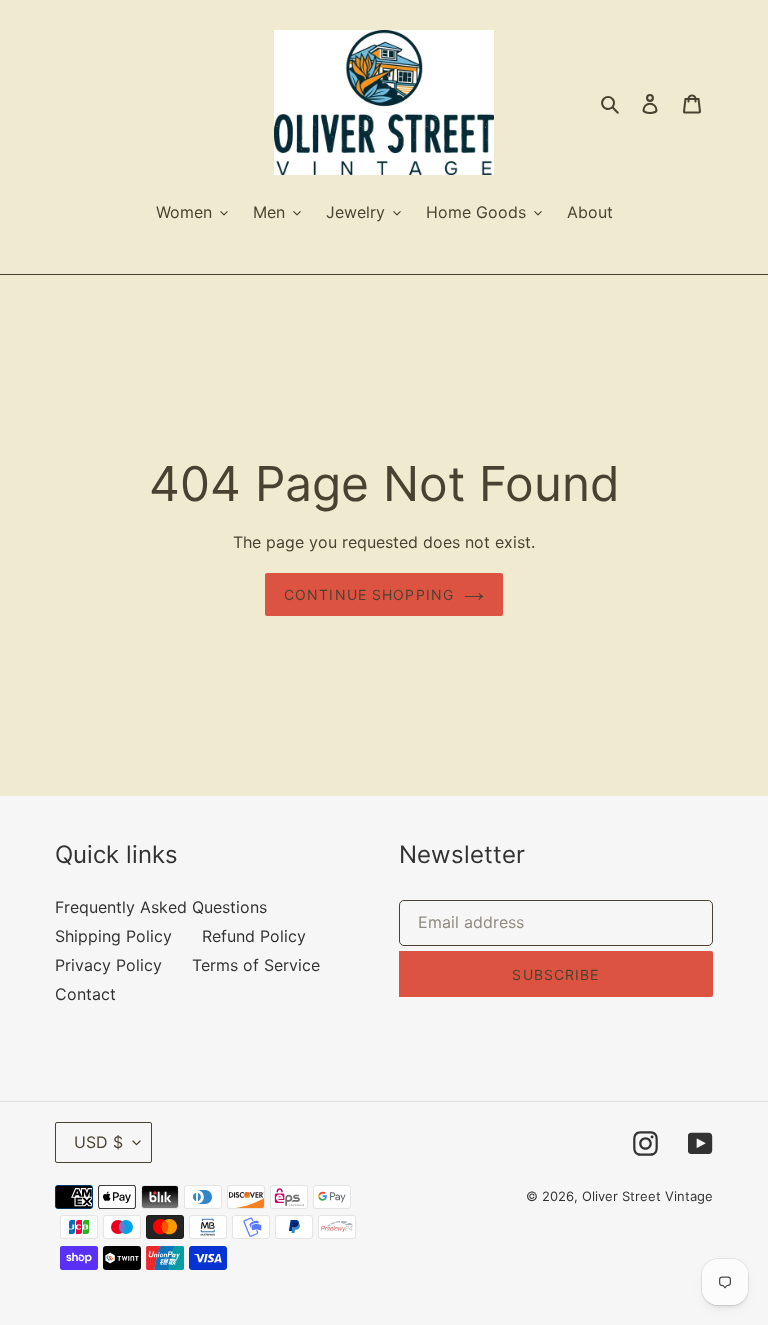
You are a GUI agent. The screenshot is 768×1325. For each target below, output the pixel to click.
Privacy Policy (108, 965)
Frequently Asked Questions (161, 907)
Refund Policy (254, 936)
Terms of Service (256, 965)
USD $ (98, 1142)
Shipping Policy (113, 936)
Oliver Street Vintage (647, 1196)
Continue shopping (369, 594)
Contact (85, 994)
